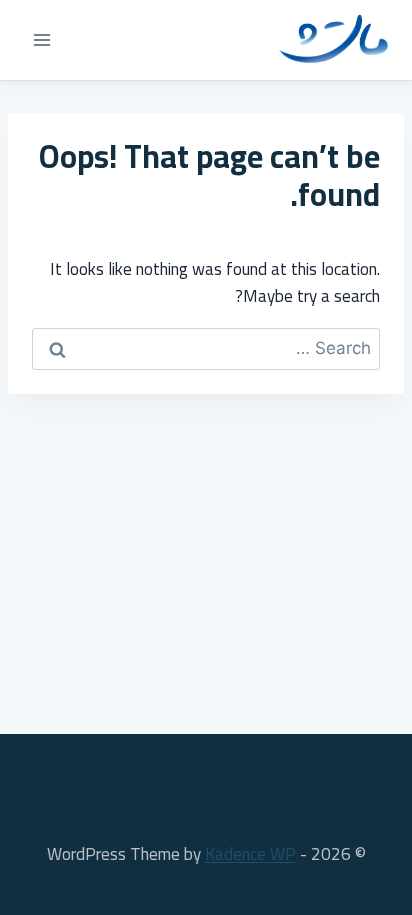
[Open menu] (42, 39)
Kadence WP (250, 854)
